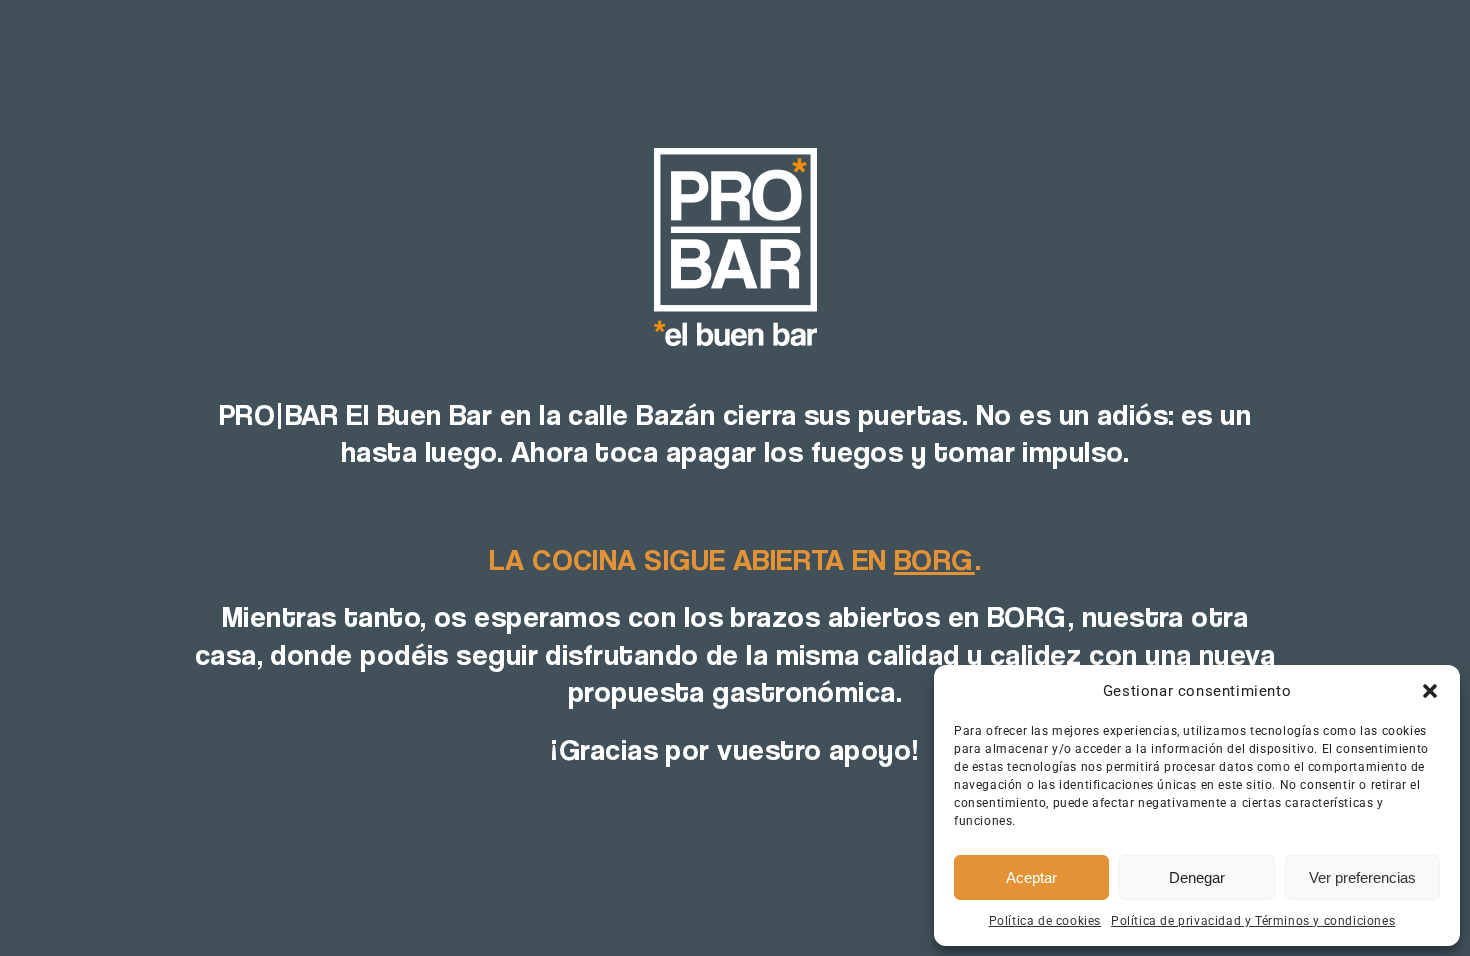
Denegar (1197, 877)
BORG (934, 559)
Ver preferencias (1362, 877)
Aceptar (1031, 877)
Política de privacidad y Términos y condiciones (1253, 921)
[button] (1430, 691)
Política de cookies (1045, 921)
